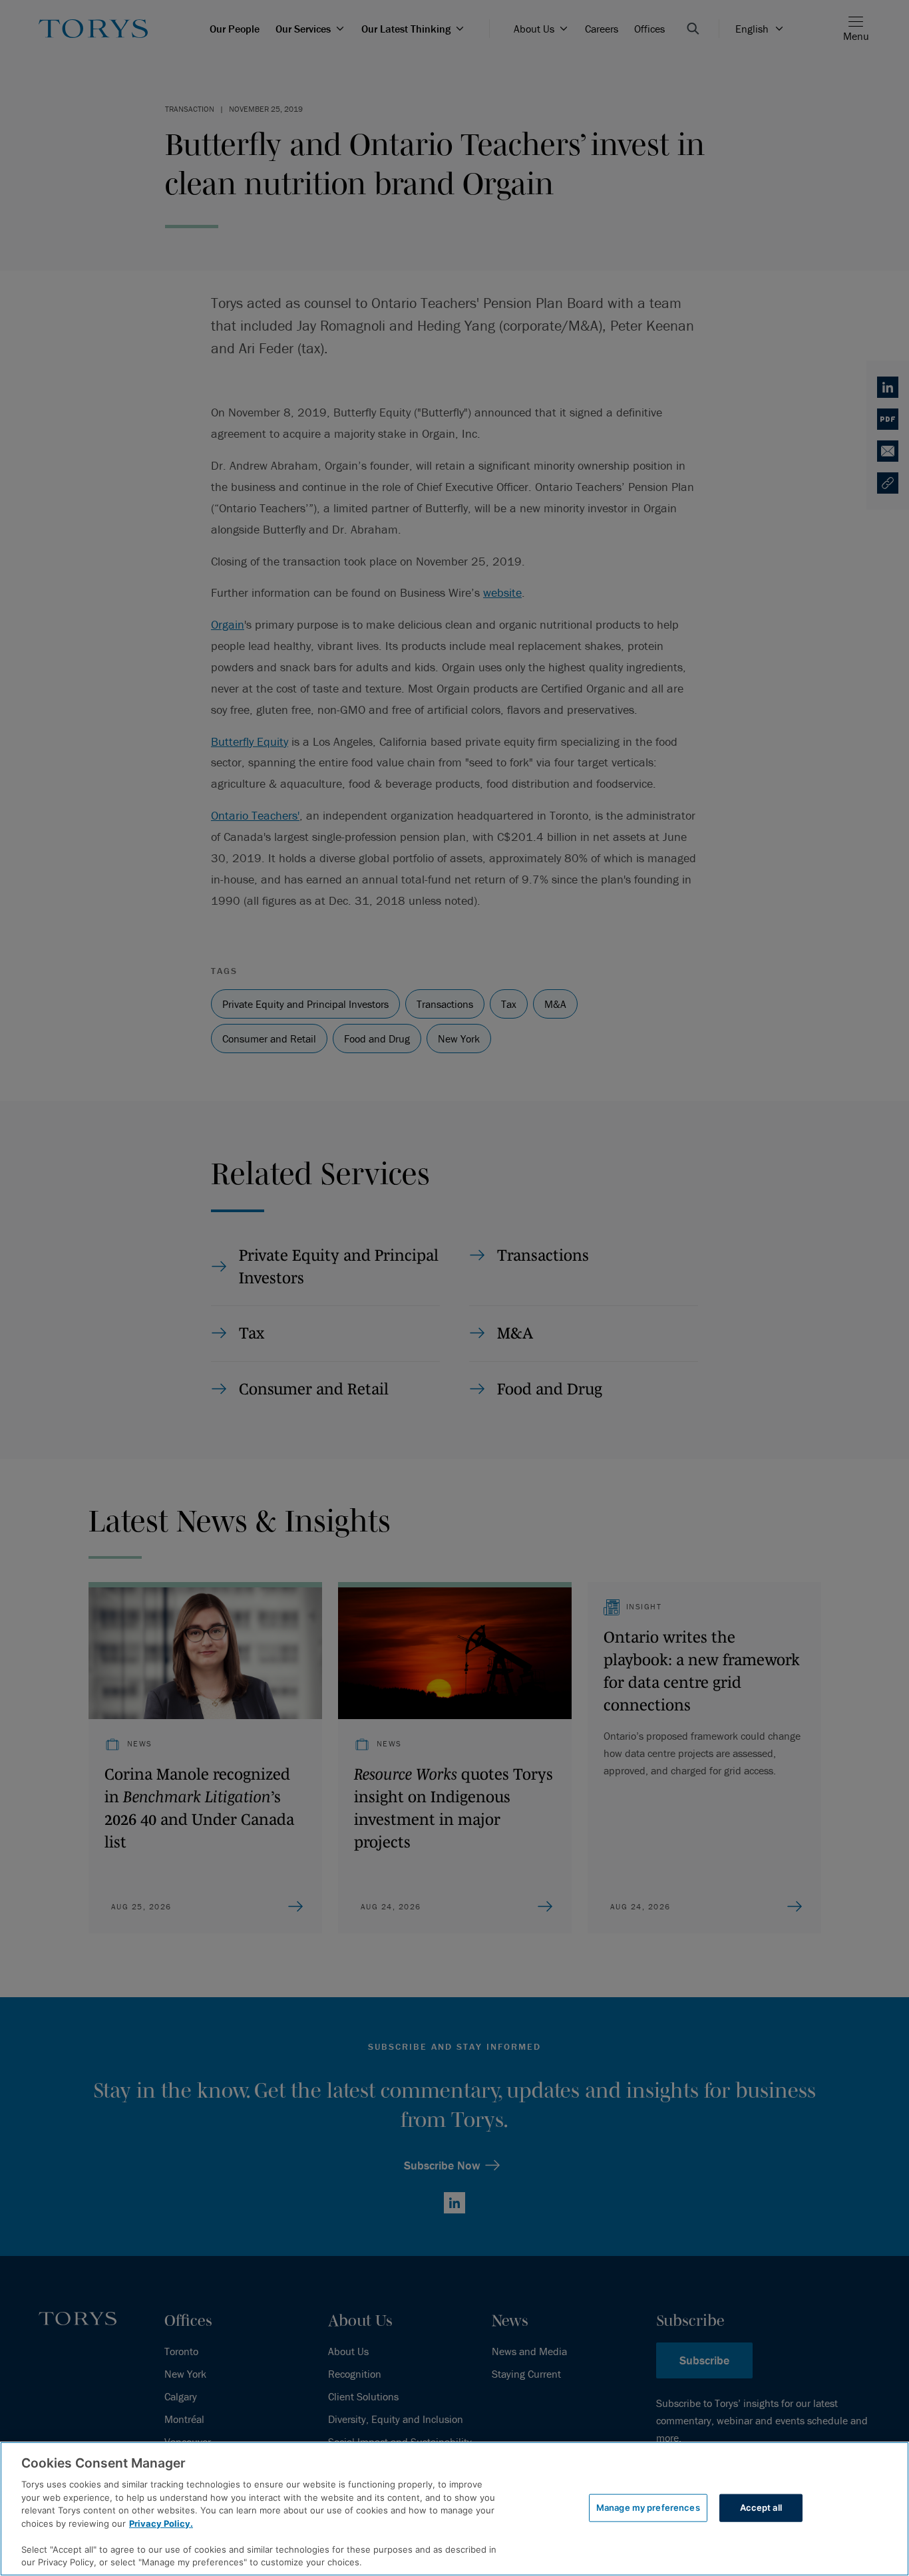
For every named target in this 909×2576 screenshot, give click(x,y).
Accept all (761, 2507)
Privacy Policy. (161, 2523)
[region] (454, 2509)
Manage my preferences (648, 2507)
